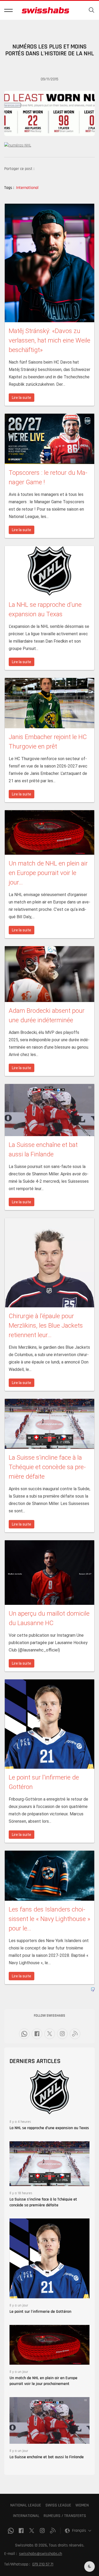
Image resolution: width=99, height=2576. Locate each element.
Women (82, 2505)
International (27, 188)
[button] (8, 10)
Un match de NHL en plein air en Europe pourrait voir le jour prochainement (43, 2381)
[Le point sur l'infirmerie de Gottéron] (49, 2258)
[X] (50, 2034)
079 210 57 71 (43, 2564)
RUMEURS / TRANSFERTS (65, 2516)
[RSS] (75, 2034)
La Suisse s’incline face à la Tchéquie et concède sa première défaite (43, 2202)
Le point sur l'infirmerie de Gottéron (40, 2312)
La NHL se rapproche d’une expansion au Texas (49, 2128)
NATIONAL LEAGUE (26, 2505)
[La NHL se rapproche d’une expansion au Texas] (49, 2092)
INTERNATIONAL (26, 2516)
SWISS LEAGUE (58, 2505)
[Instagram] (62, 2034)
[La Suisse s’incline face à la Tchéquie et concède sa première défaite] (49, 2164)
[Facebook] (37, 2034)
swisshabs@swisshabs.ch (41, 2554)
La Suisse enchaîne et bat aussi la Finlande (47, 2457)
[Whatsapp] (24, 2034)
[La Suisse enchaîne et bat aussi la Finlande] (49, 2420)
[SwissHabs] (45, 10)
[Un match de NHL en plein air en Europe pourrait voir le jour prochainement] (49, 2345)
